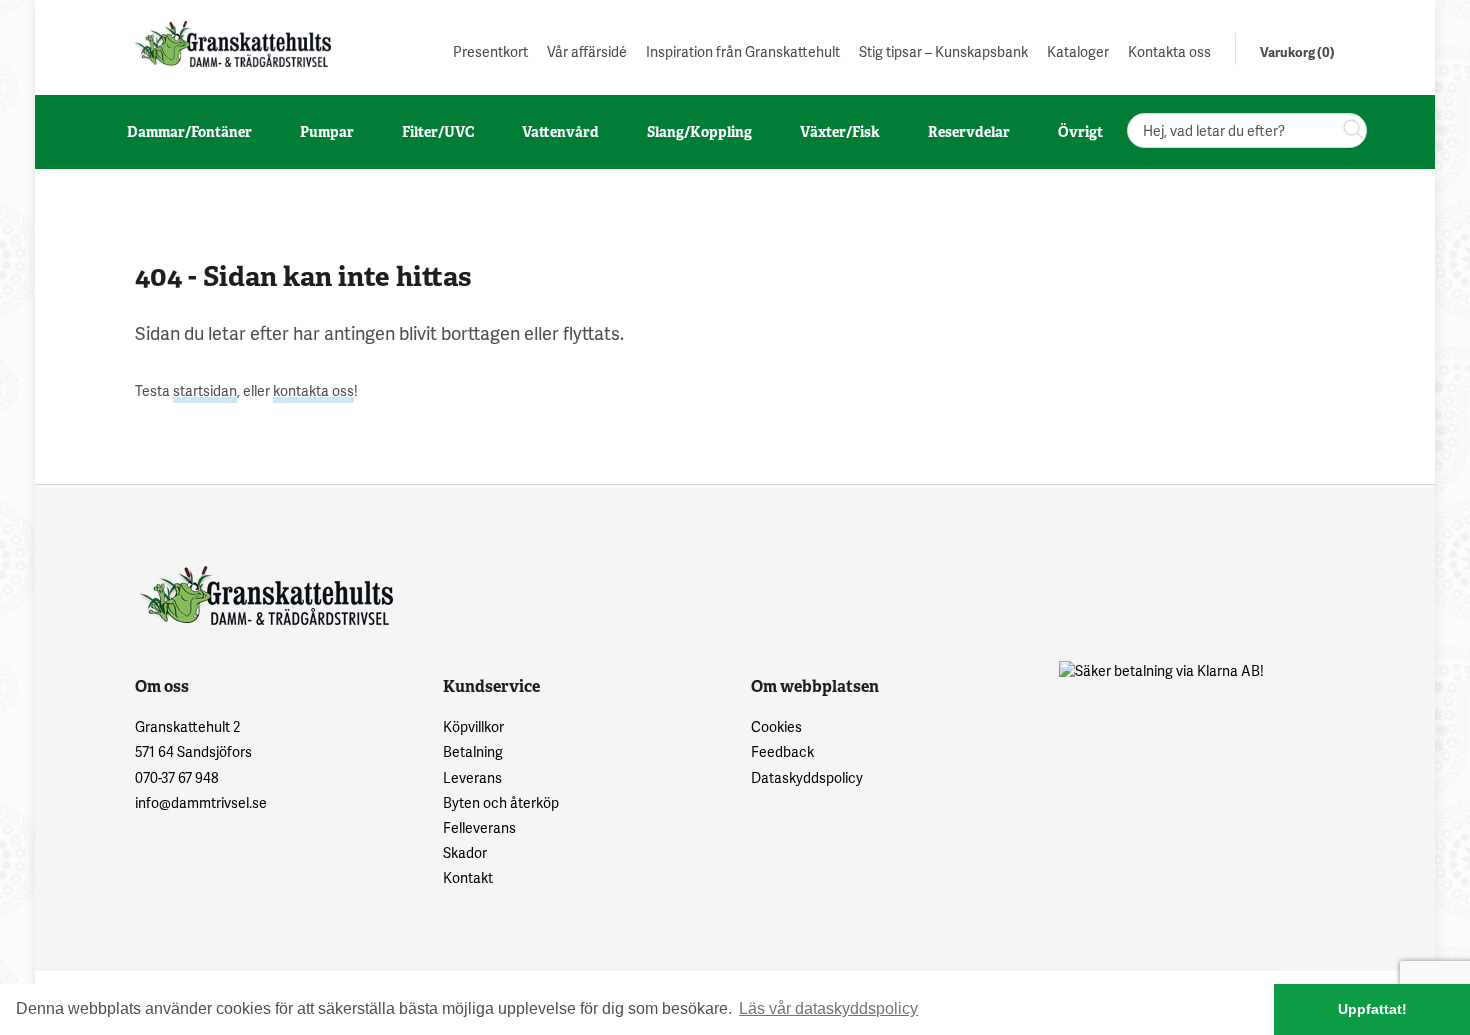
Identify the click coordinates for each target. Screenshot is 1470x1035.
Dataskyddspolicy (807, 777)
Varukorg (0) (1297, 52)
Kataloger (1078, 51)
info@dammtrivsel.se (201, 802)
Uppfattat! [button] (1372, 1009)
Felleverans (479, 827)
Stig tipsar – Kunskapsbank (943, 51)
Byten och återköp (501, 802)
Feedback (782, 751)
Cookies (776, 726)
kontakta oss (313, 390)
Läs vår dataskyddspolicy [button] (828, 1008)
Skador (465, 852)
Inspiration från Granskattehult (743, 51)
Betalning (473, 751)
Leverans (472, 777)
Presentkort (490, 51)
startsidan (205, 390)
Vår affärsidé (587, 51)
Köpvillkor (473, 726)
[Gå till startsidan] (231, 43)
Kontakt (468, 877)
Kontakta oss (1169, 51)
